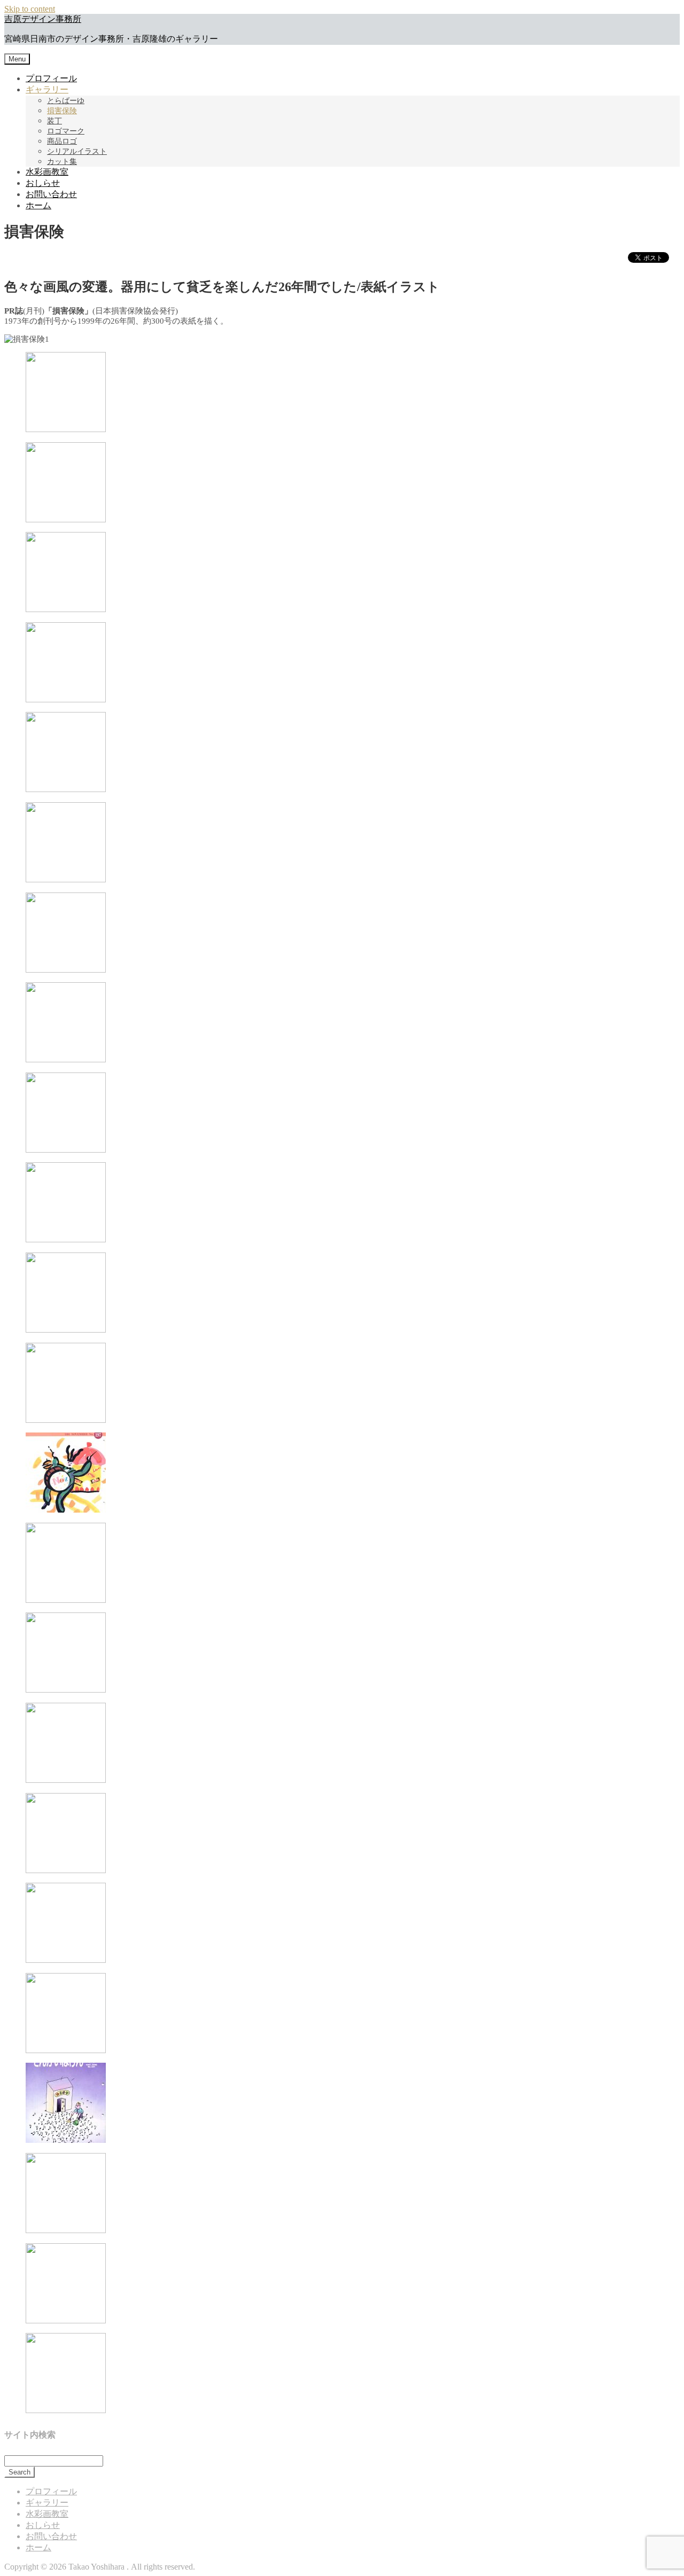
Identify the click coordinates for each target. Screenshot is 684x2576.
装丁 (55, 121)
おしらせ (43, 183)
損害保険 (62, 111)
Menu (17, 59)
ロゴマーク (66, 131)
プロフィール (51, 78)
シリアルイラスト (77, 151)
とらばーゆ (66, 101)
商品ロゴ (62, 141)
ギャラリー (47, 89)
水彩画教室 (47, 172)
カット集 (62, 162)
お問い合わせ (51, 194)
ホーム (38, 205)
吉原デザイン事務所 (43, 19)
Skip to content (30, 9)
